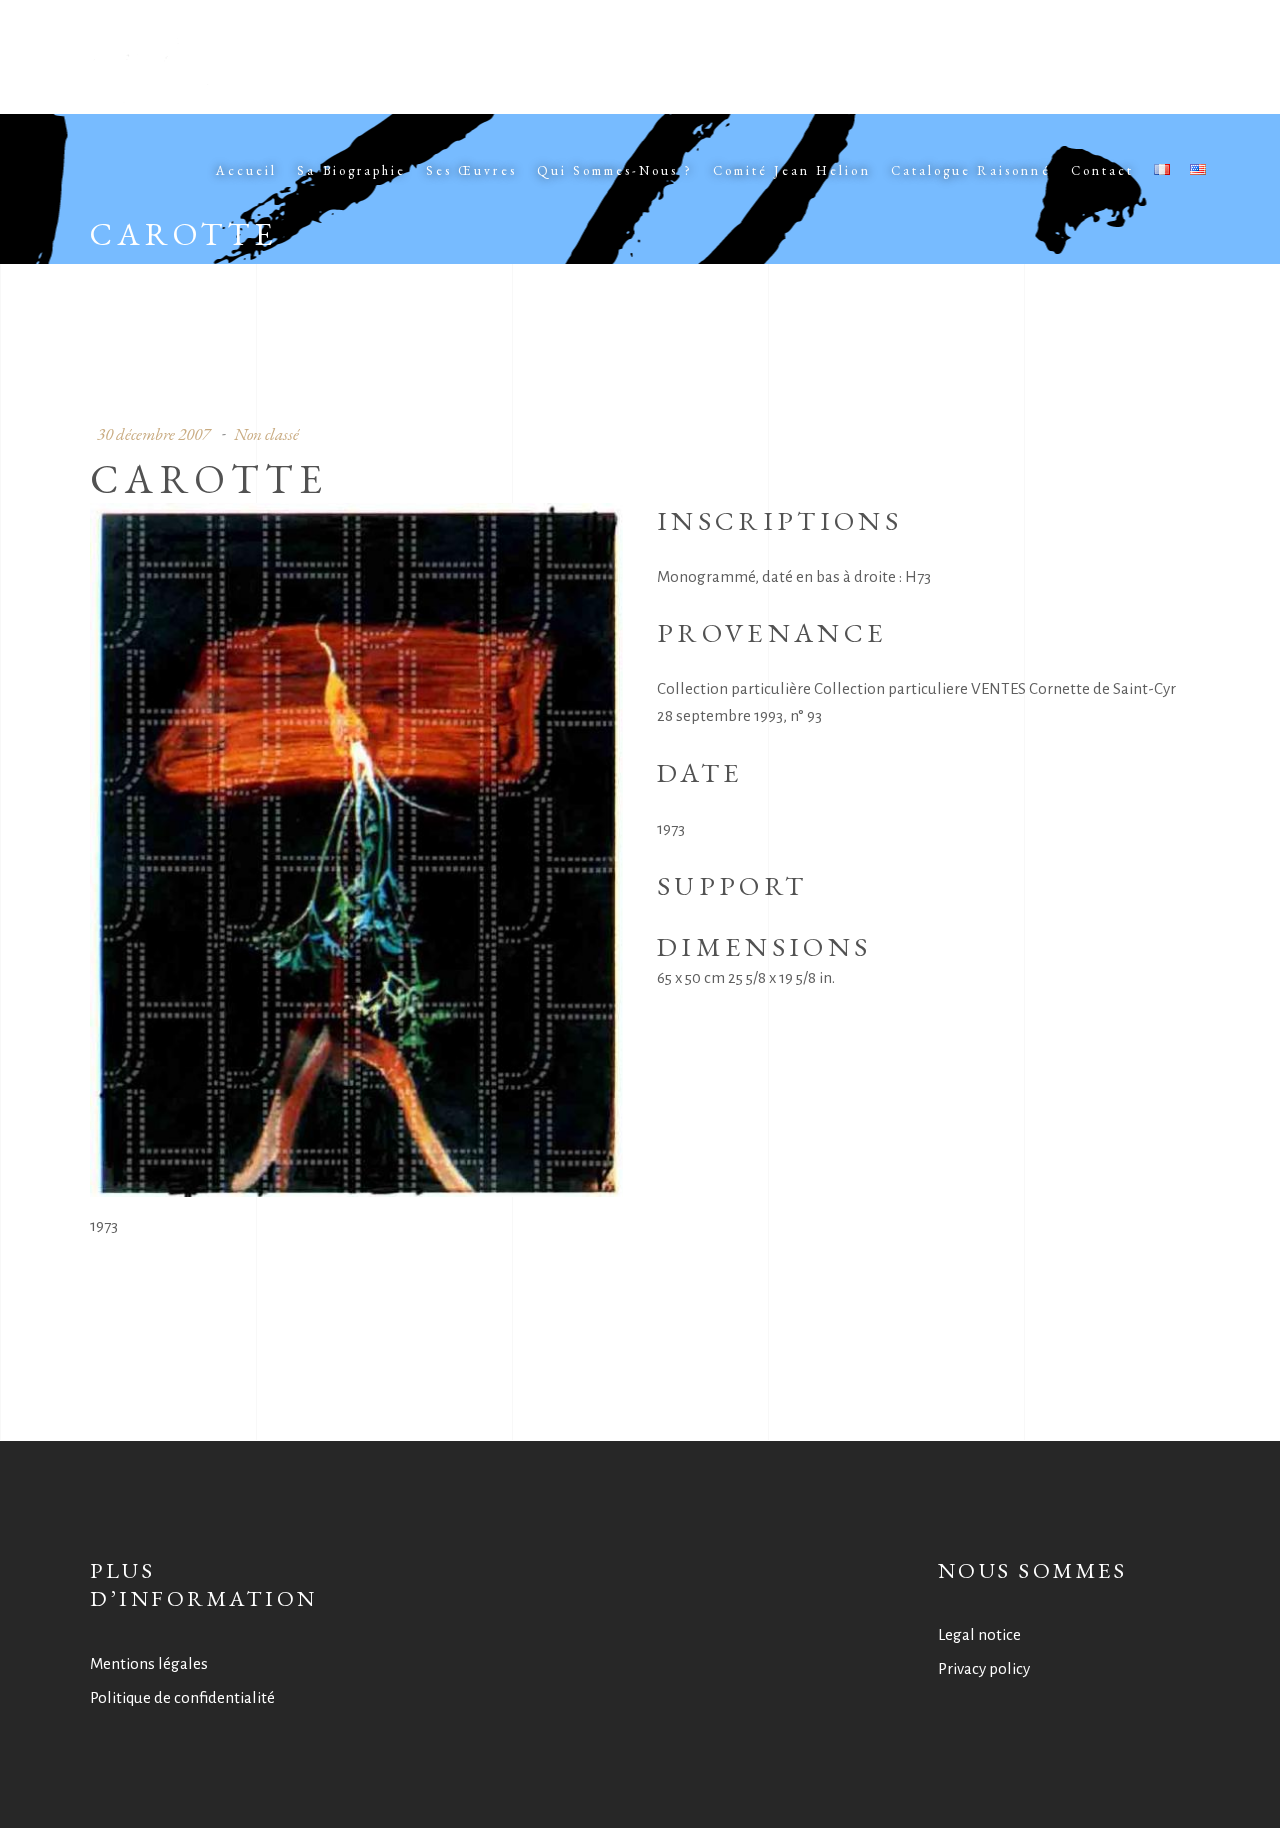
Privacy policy (984, 1668)
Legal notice (979, 1634)
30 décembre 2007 (153, 434)
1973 (104, 1225)
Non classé (266, 434)
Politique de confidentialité (182, 1697)
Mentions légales (149, 1663)
